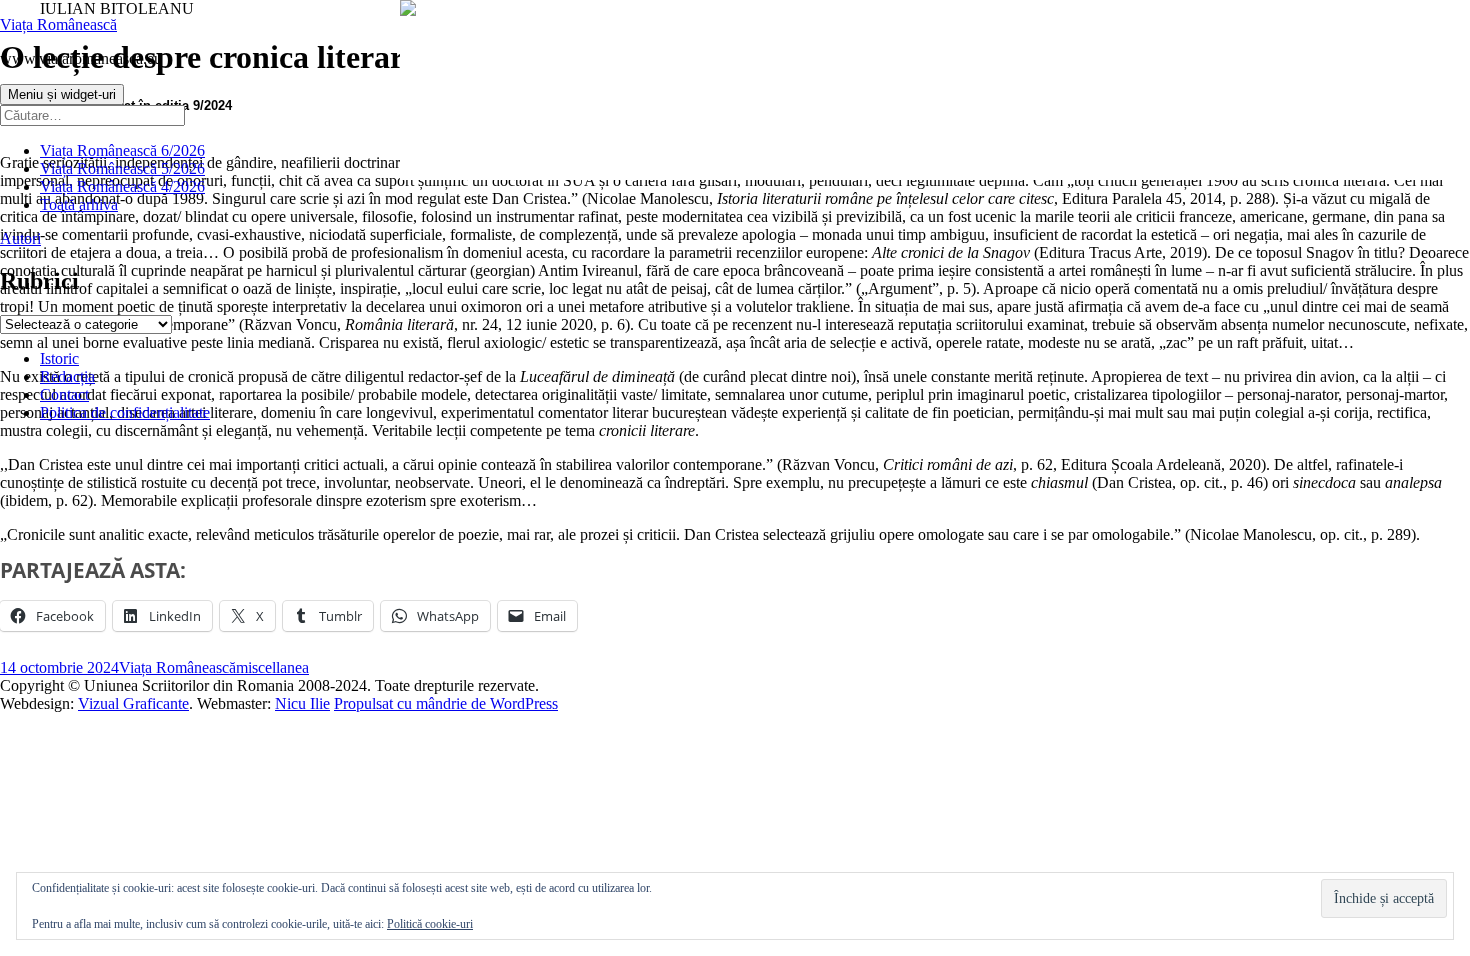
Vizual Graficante (133, 703)
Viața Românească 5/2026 (122, 168)
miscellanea (272, 667)
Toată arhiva (79, 204)
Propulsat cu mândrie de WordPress (446, 703)
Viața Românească (58, 24)
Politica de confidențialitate (125, 412)
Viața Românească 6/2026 (122, 150)
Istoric (59, 358)
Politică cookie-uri (430, 924)
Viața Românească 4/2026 (122, 186)
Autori (20, 238)
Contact (64, 394)
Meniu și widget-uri (62, 94)
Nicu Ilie (302, 703)
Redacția (67, 376)
